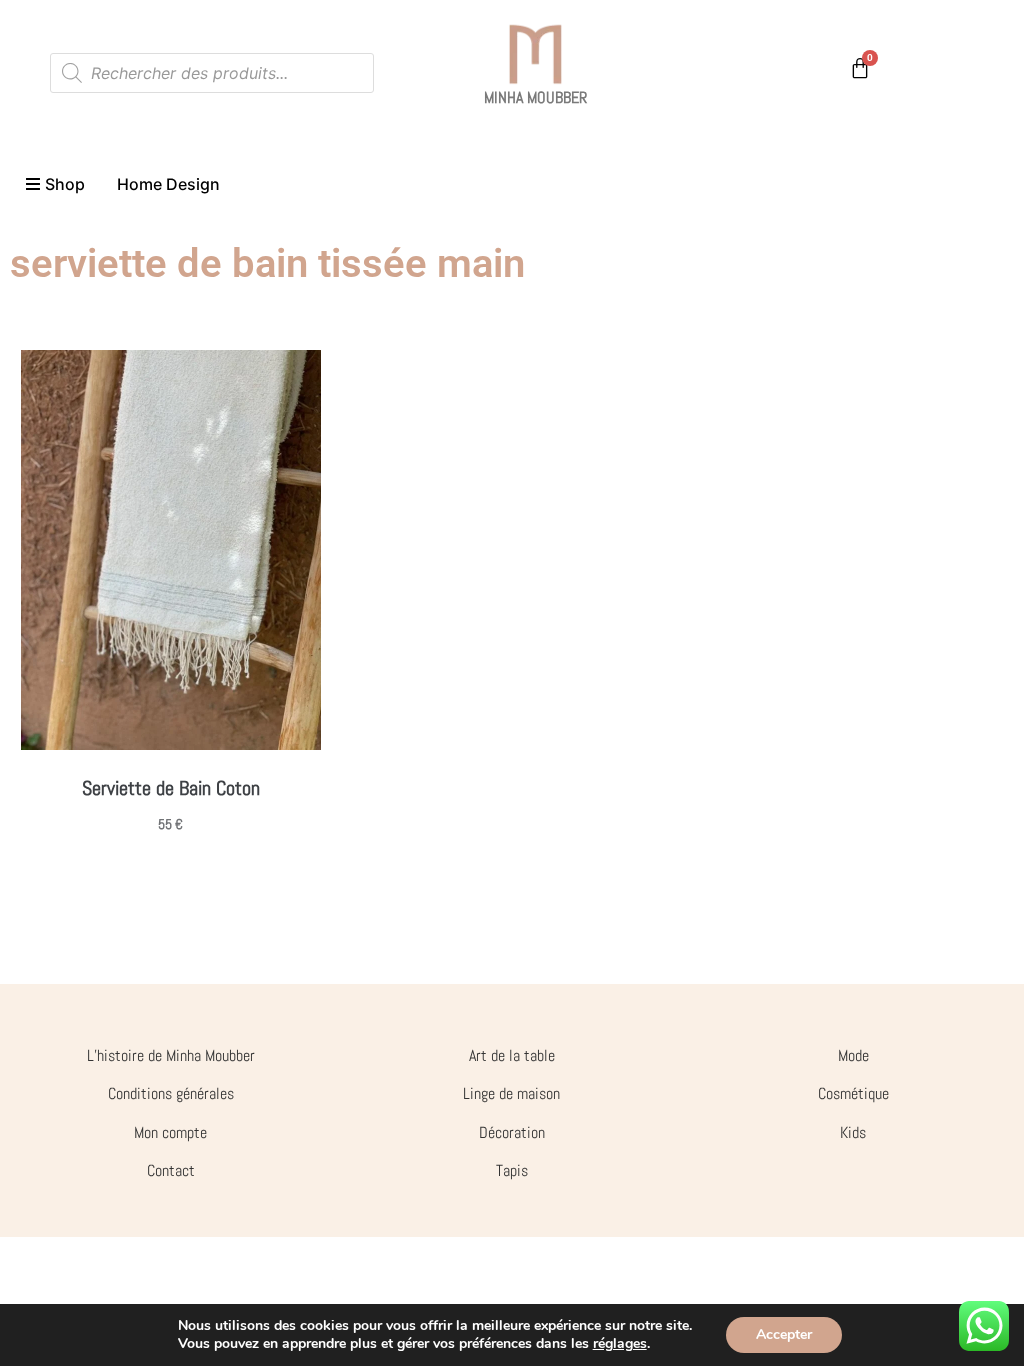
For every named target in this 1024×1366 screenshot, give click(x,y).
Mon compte (170, 1132)
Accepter (784, 1334)
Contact (171, 1170)
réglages (620, 1344)
